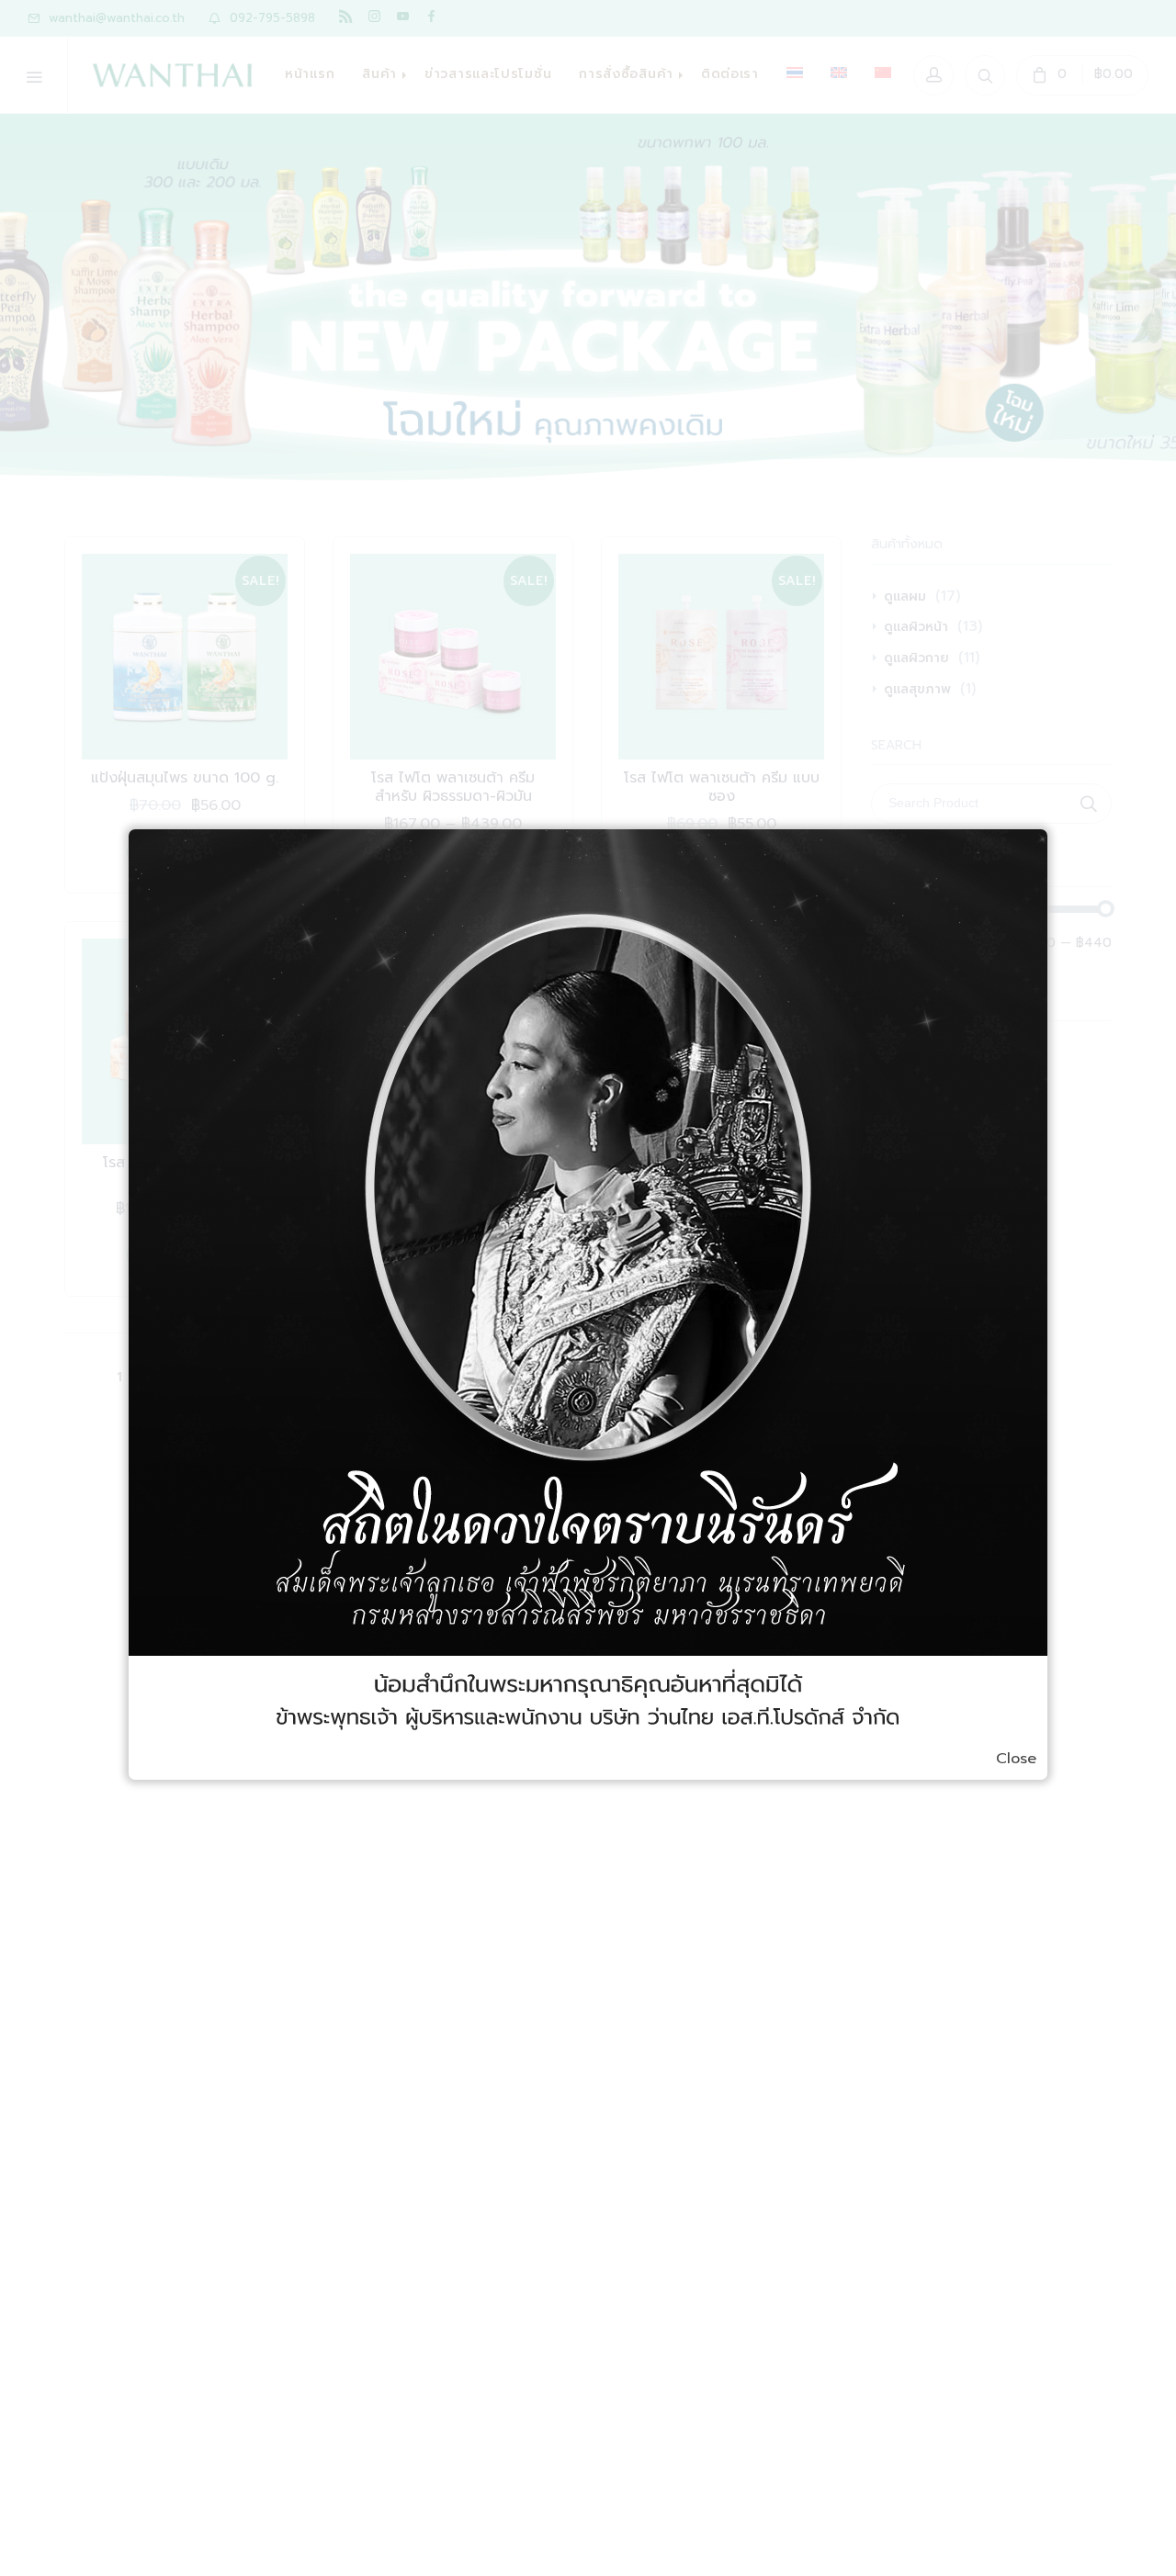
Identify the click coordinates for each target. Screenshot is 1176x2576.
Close (1016, 1759)
